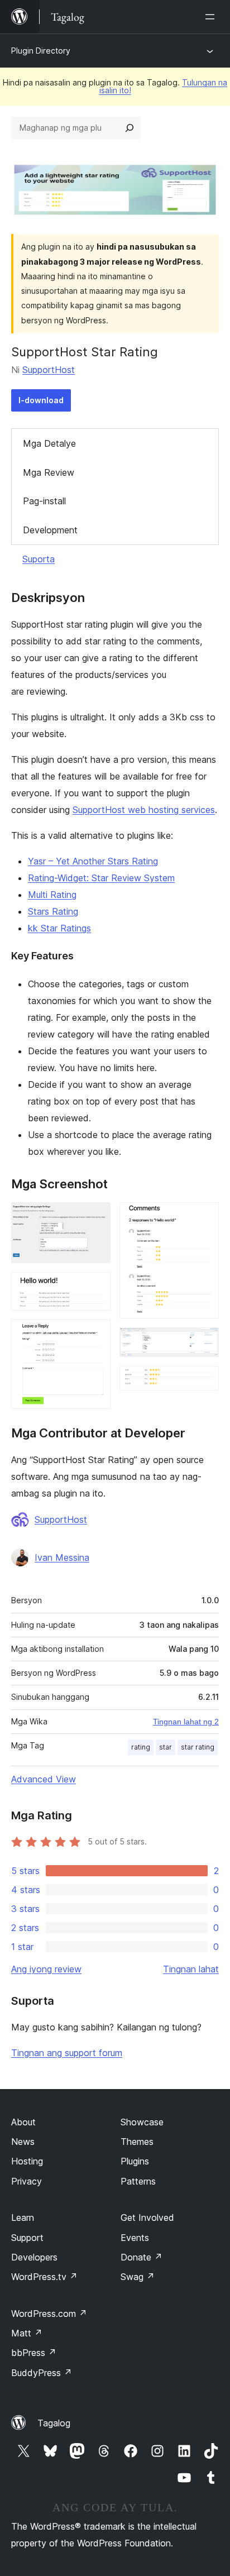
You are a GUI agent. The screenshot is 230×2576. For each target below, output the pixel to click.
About (23, 2122)
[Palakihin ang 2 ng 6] (95, 1287)
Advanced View (44, 1779)
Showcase (142, 2122)
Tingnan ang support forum (67, 2053)
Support (27, 2238)
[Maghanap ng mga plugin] (130, 128)
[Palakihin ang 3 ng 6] (95, 1335)
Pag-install (44, 501)
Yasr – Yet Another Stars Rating (93, 861)
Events (135, 2238)
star (166, 1747)
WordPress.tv (44, 2277)
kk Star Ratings (59, 928)
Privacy (27, 2181)
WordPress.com (49, 2314)
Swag (138, 2277)
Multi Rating (52, 895)
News (23, 2142)
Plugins (135, 2161)
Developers (34, 2257)
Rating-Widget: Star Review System (101, 878)
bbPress (34, 2353)
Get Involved (147, 2217)
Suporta (39, 559)
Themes (137, 2142)
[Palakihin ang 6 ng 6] (204, 1381)
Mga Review (49, 472)
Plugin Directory (41, 51)
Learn (23, 2217)
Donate (142, 2257)
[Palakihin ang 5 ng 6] (204, 1342)
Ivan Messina (62, 1557)
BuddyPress (42, 2373)
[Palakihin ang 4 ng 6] (204, 1217)
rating (141, 1747)
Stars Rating (53, 911)
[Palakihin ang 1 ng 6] (95, 1217)
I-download (41, 400)
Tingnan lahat (191, 1969)
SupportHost (49, 370)
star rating (198, 1747)
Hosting (27, 2161)
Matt (27, 2333)
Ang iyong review (46, 1969)
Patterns (138, 2181)
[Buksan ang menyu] (212, 17)
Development (50, 530)
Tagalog (54, 2423)
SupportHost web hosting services (144, 810)
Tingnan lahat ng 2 (186, 1722)
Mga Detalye (49, 443)
